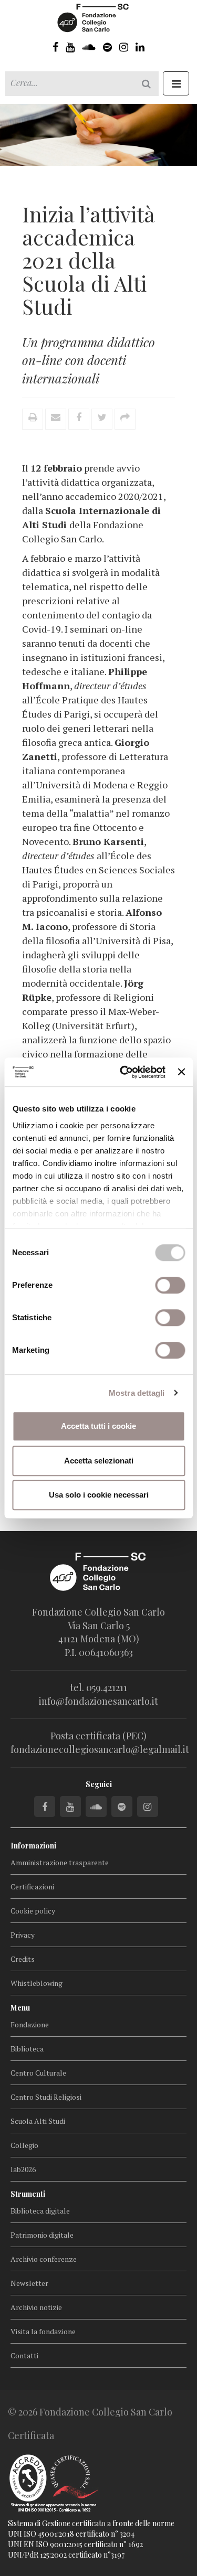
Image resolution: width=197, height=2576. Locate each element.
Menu (20, 2008)
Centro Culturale (38, 2073)
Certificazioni (32, 1886)
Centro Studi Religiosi (46, 2097)
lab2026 (23, 2169)
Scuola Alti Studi (38, 2121)
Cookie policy (33, 1911)
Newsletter (29, 2283)
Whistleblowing (37, 1983)
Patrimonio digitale (42, 2235)
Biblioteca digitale (40, 2211)
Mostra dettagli (137, 1393)
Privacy (23, 1935)
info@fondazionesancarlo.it (98, 1701)
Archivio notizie (36, 2307)
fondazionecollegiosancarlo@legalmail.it (100, 1749)
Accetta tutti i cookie (98, 1426)
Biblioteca (27, 2049)
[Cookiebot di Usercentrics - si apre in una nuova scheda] (124, 1072)
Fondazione (30, 2024)
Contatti (24, 2355)
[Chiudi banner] (181, 1072)
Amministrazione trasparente (60, 1862)
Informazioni (33, 1846)
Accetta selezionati (99, 1461)
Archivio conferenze (44, 2259)
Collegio (24, 2145)
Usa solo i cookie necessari (99, 1495)
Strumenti (28, 2194)
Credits (23, 1959)
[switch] (170, 1285)
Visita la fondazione (43, 2331)
